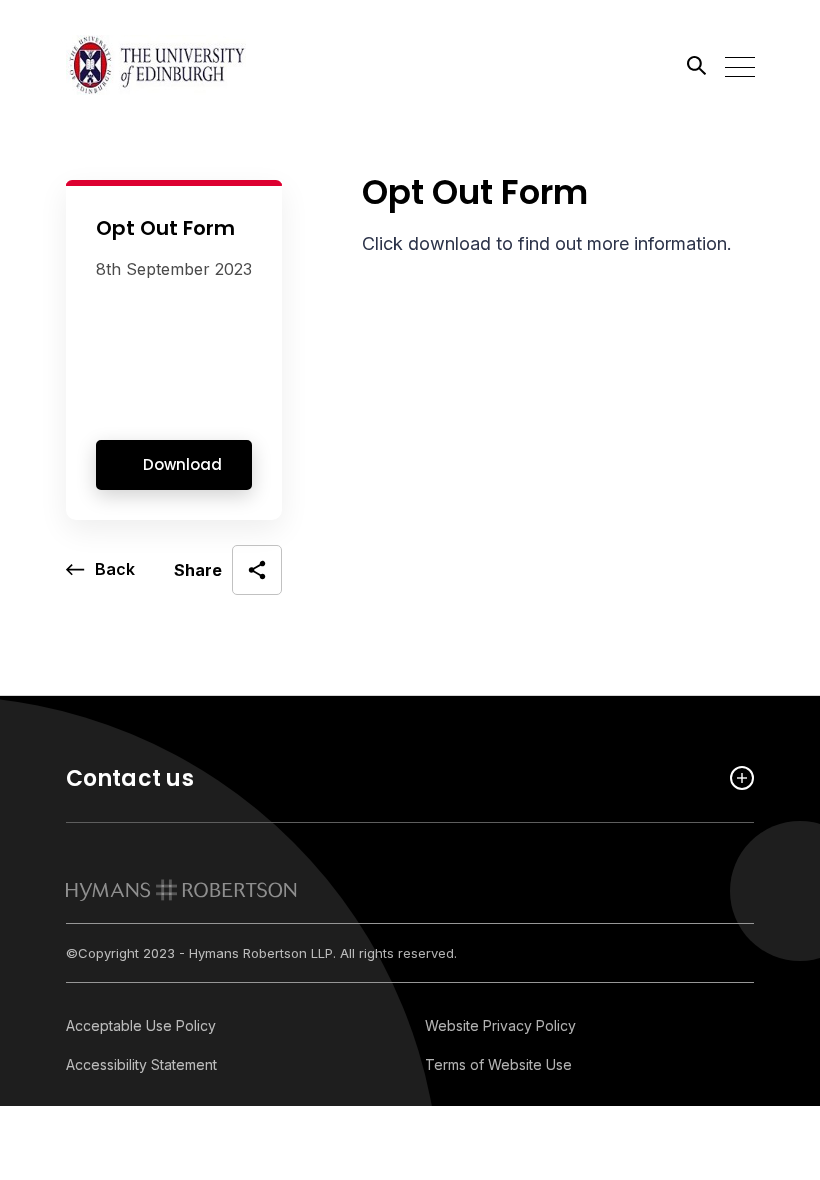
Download (182, 464)
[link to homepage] (181, 890)
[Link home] (156, 65)
